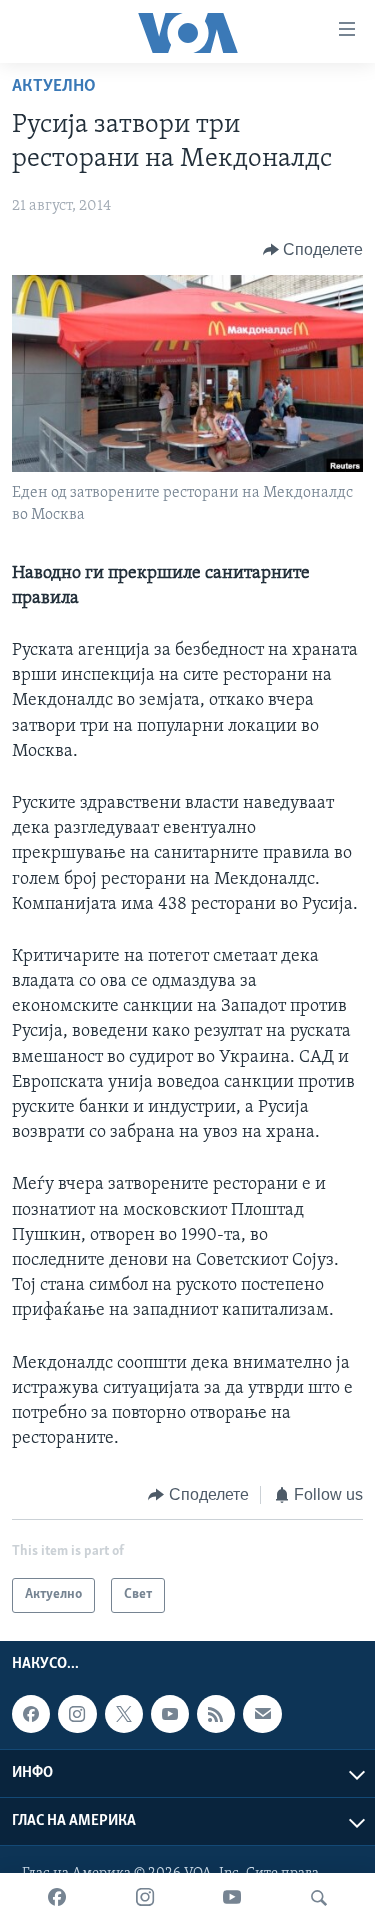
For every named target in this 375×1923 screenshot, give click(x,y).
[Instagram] (145, 1898)
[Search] (319, 1898)
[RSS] (216, 1714)
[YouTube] (232, 1898)
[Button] (313, 250)
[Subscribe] (262, 1714)
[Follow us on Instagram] (77, 1714)
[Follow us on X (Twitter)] (124, 1714)
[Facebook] (57, 1898)
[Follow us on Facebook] (31, 1714)
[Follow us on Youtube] (170, 1714)
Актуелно (54, 87)
